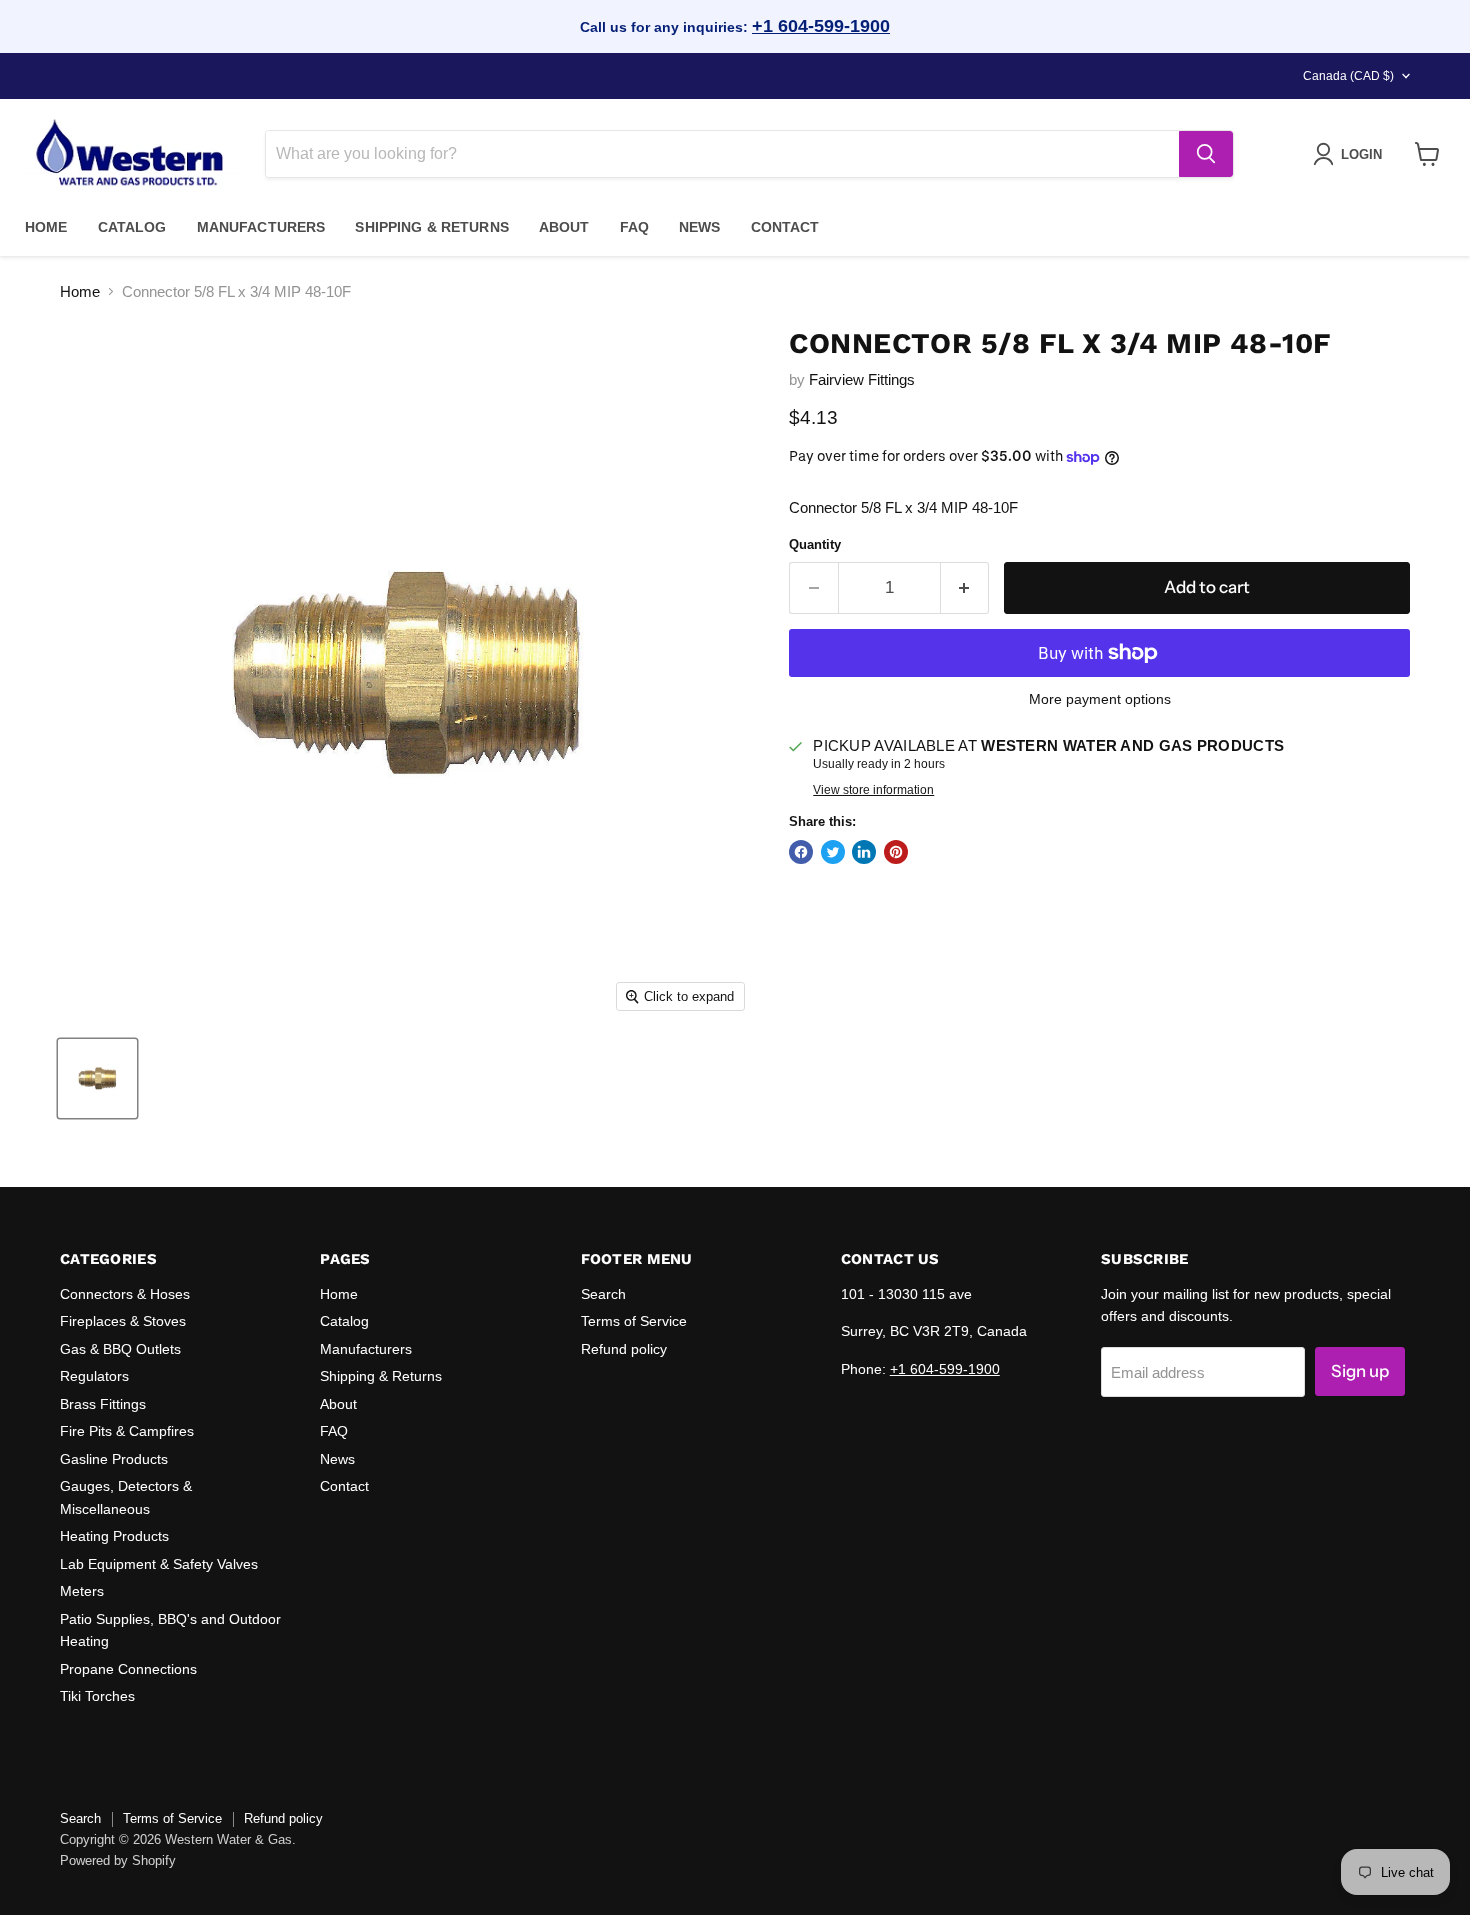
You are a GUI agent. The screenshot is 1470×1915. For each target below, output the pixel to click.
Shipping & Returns (432, 227)
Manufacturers (261, 227)
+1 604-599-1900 (821, 26)
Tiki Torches (97, 1696)
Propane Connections (128, 1669)
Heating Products (114, 1536)
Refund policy (624, 1349)
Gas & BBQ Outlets (120, 1349)
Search (603, 1294)
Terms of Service (634, 1321)
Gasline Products (114, 1459)
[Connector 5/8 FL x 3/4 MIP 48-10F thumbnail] (97, 1078)
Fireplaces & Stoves (123, 1321)
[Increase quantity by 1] (965, 587)
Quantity (815, 544)
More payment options (1100, 699)
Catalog (132, 227)
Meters (82, 1591)
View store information (873, 790)
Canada (1348, 76)
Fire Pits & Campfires (127, 1431)
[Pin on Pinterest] (896, 852)
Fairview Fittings (862, 379)
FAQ (634, 227)
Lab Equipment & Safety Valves (159, 1564)
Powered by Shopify (118, 1860)
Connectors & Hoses (125, 1294)
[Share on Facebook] (801, 852)
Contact (785, 227)
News (700, 227)
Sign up (1360, 1371)
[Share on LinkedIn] (864, 852)
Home (46, 227)
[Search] (1206, 154)
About (564, 227)
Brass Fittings (103, 1404)
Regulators (94, 1376)
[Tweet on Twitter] (833, 852)
